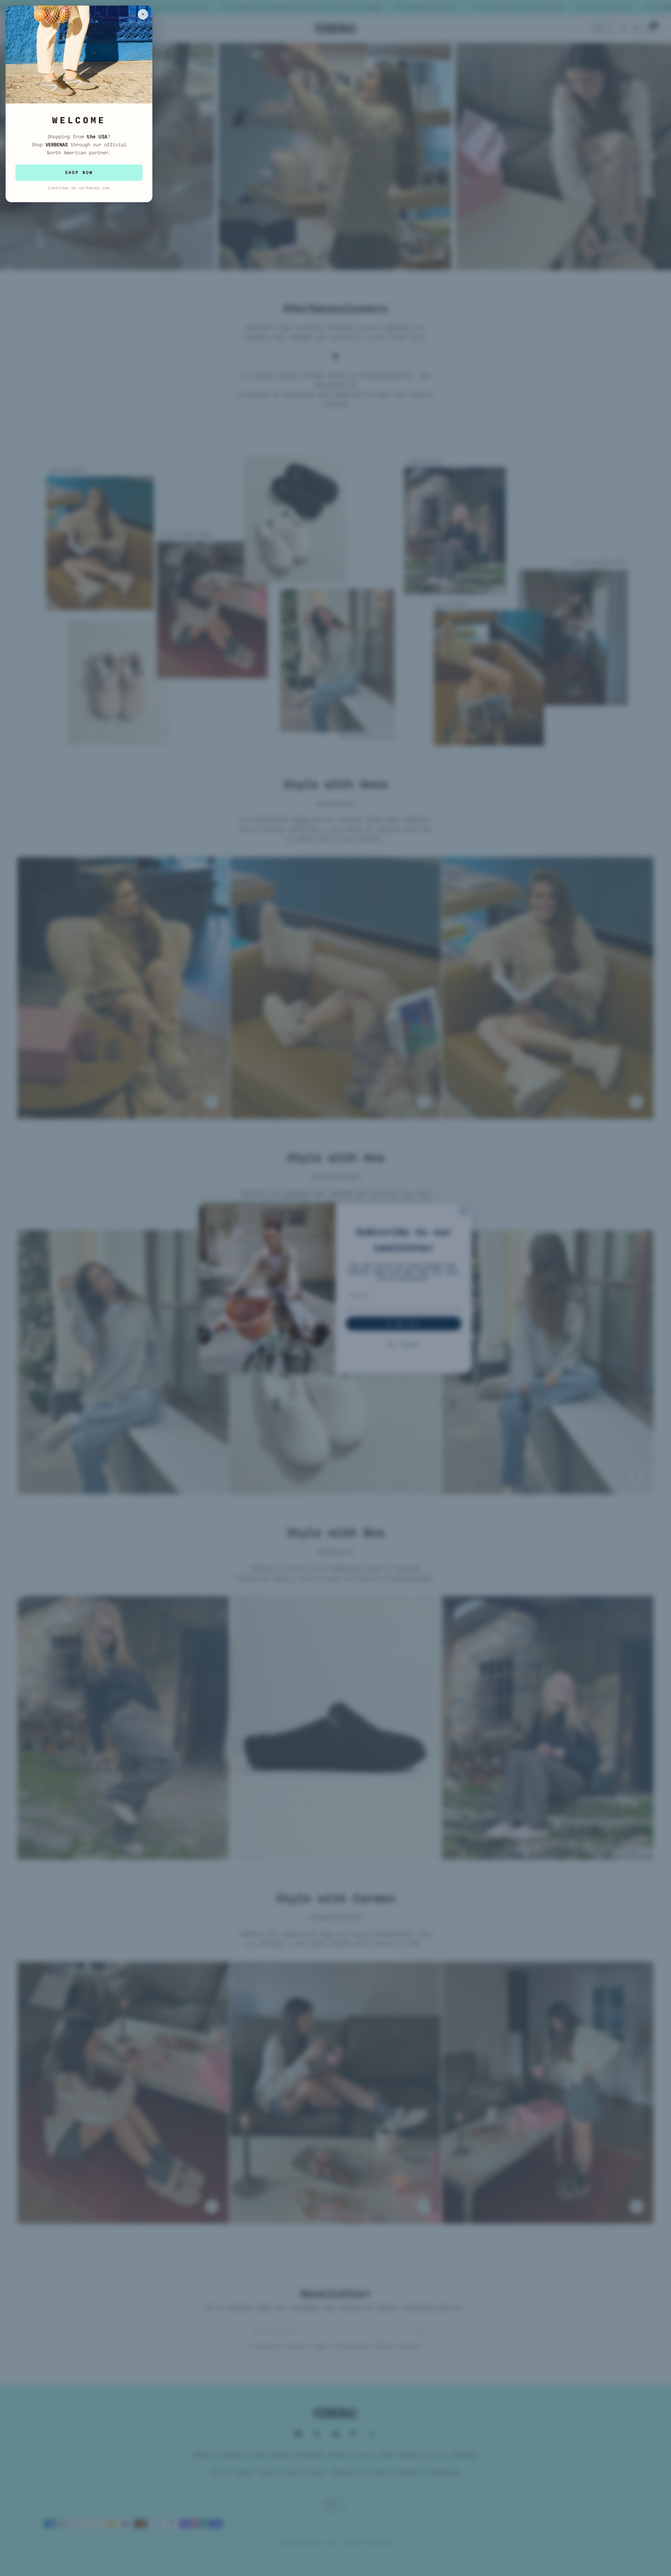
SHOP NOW (79, 173)
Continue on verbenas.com (79, 188)
